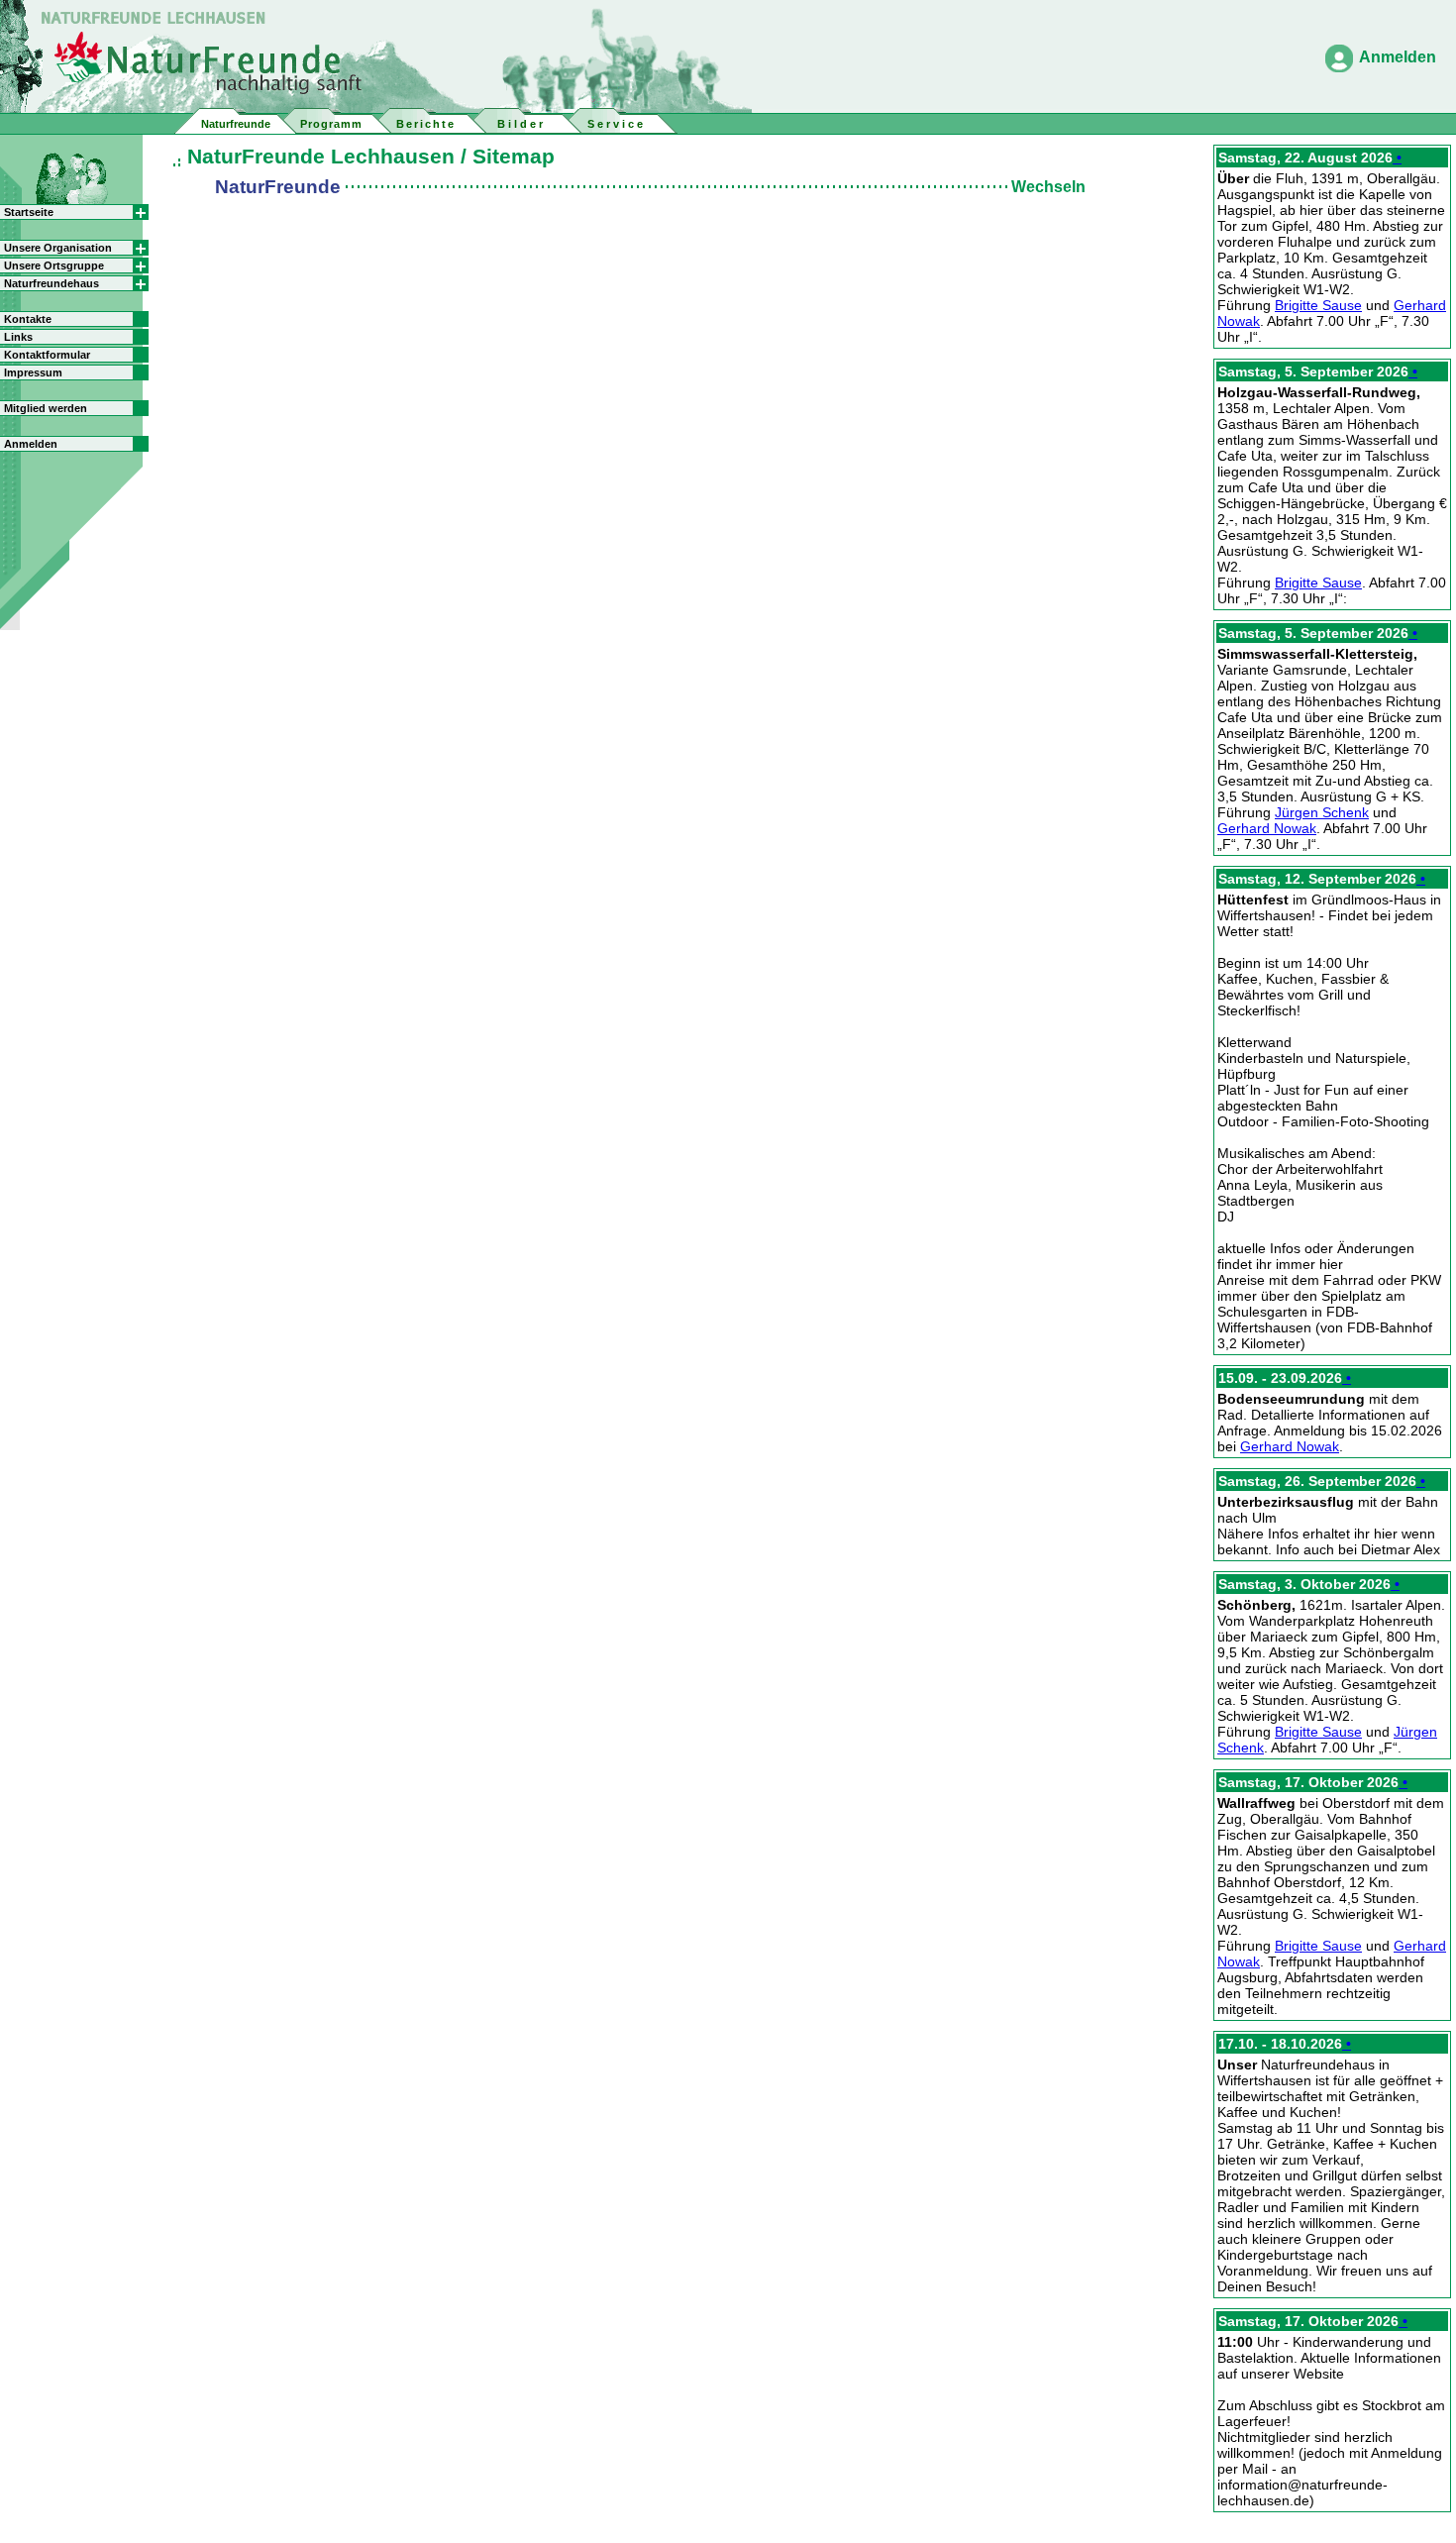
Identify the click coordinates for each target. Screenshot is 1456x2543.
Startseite (29, 212)
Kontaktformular (47, 355)
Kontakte (28, 319)
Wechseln (1048, 187)
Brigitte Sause (1318, 305)
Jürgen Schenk (1322, 812)
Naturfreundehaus (52, 283)
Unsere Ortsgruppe (54, 265)
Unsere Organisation (58, 248)
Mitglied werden (46, 408)
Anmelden (1398, 57)
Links (18, 337)
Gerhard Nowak (1267, 828)
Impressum (33, 372)
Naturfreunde (236, 124)
